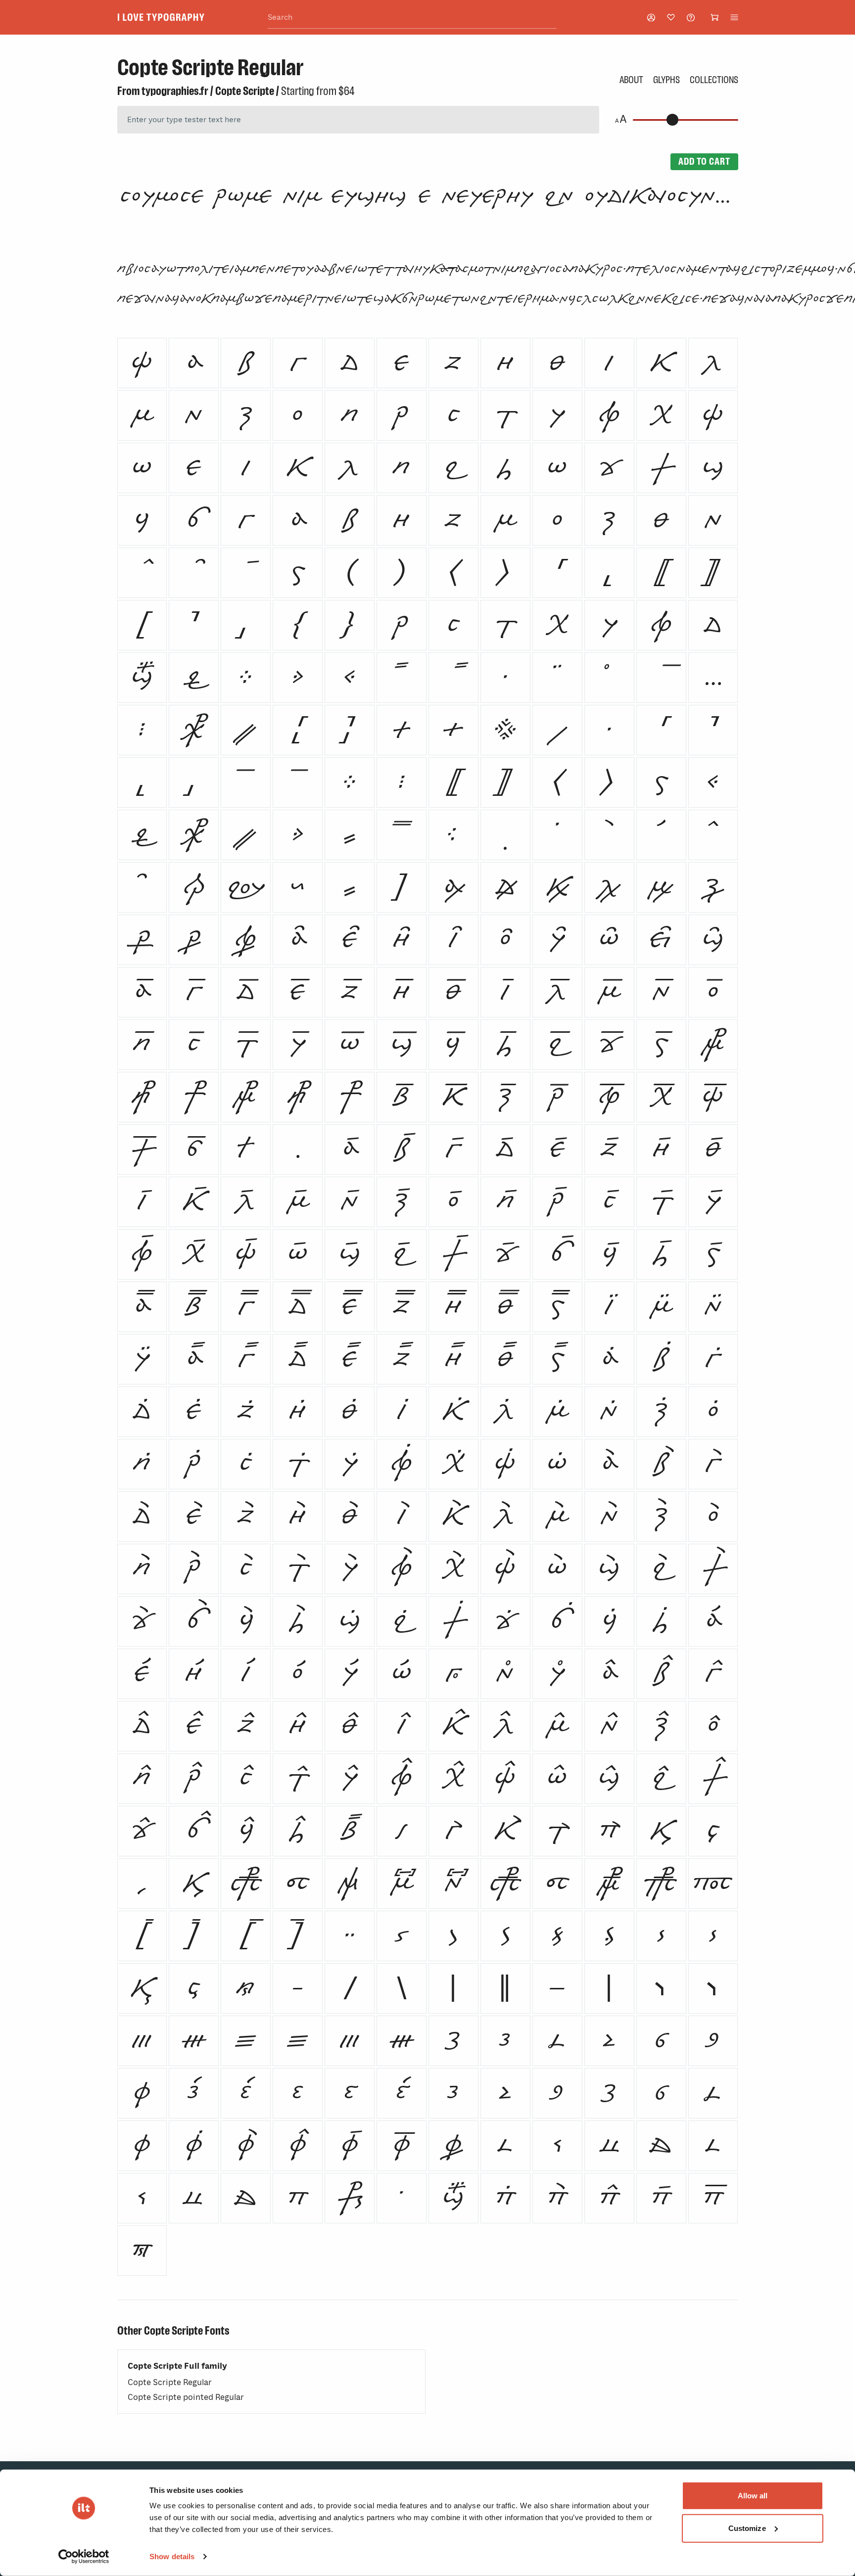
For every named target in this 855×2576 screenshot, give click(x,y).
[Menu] (734, 17)
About (631, 80)
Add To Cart (704, 161)
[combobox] (412, 18)
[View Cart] (714, 17)
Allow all (753, 2496)
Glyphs (666, 80)
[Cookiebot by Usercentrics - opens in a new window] (84, 2557)
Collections (714, 80)
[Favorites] (671, 17)
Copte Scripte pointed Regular (186, 2397)
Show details (172, 2556)
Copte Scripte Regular (170, 2382)
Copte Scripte (245, 91)
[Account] (651, 18)
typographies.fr (175, 91)
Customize (747, 2528)
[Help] (691, 18)
